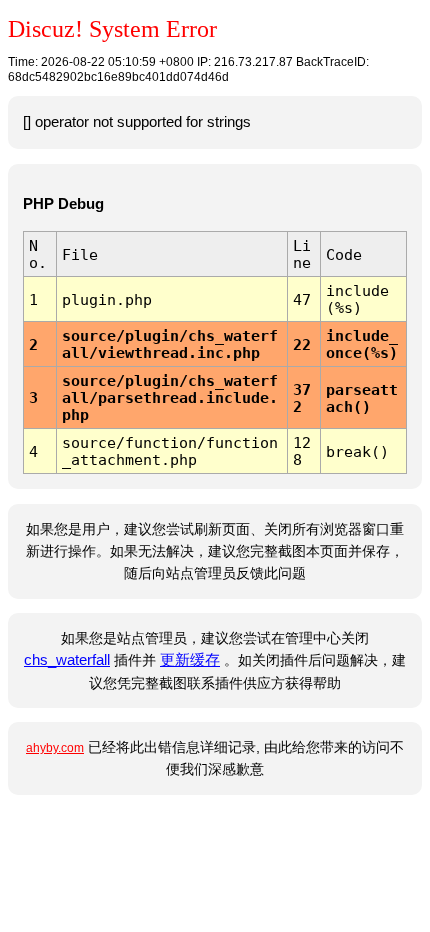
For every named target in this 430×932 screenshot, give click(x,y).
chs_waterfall (67, 660)
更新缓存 (190, 660)
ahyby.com (55, 748)
